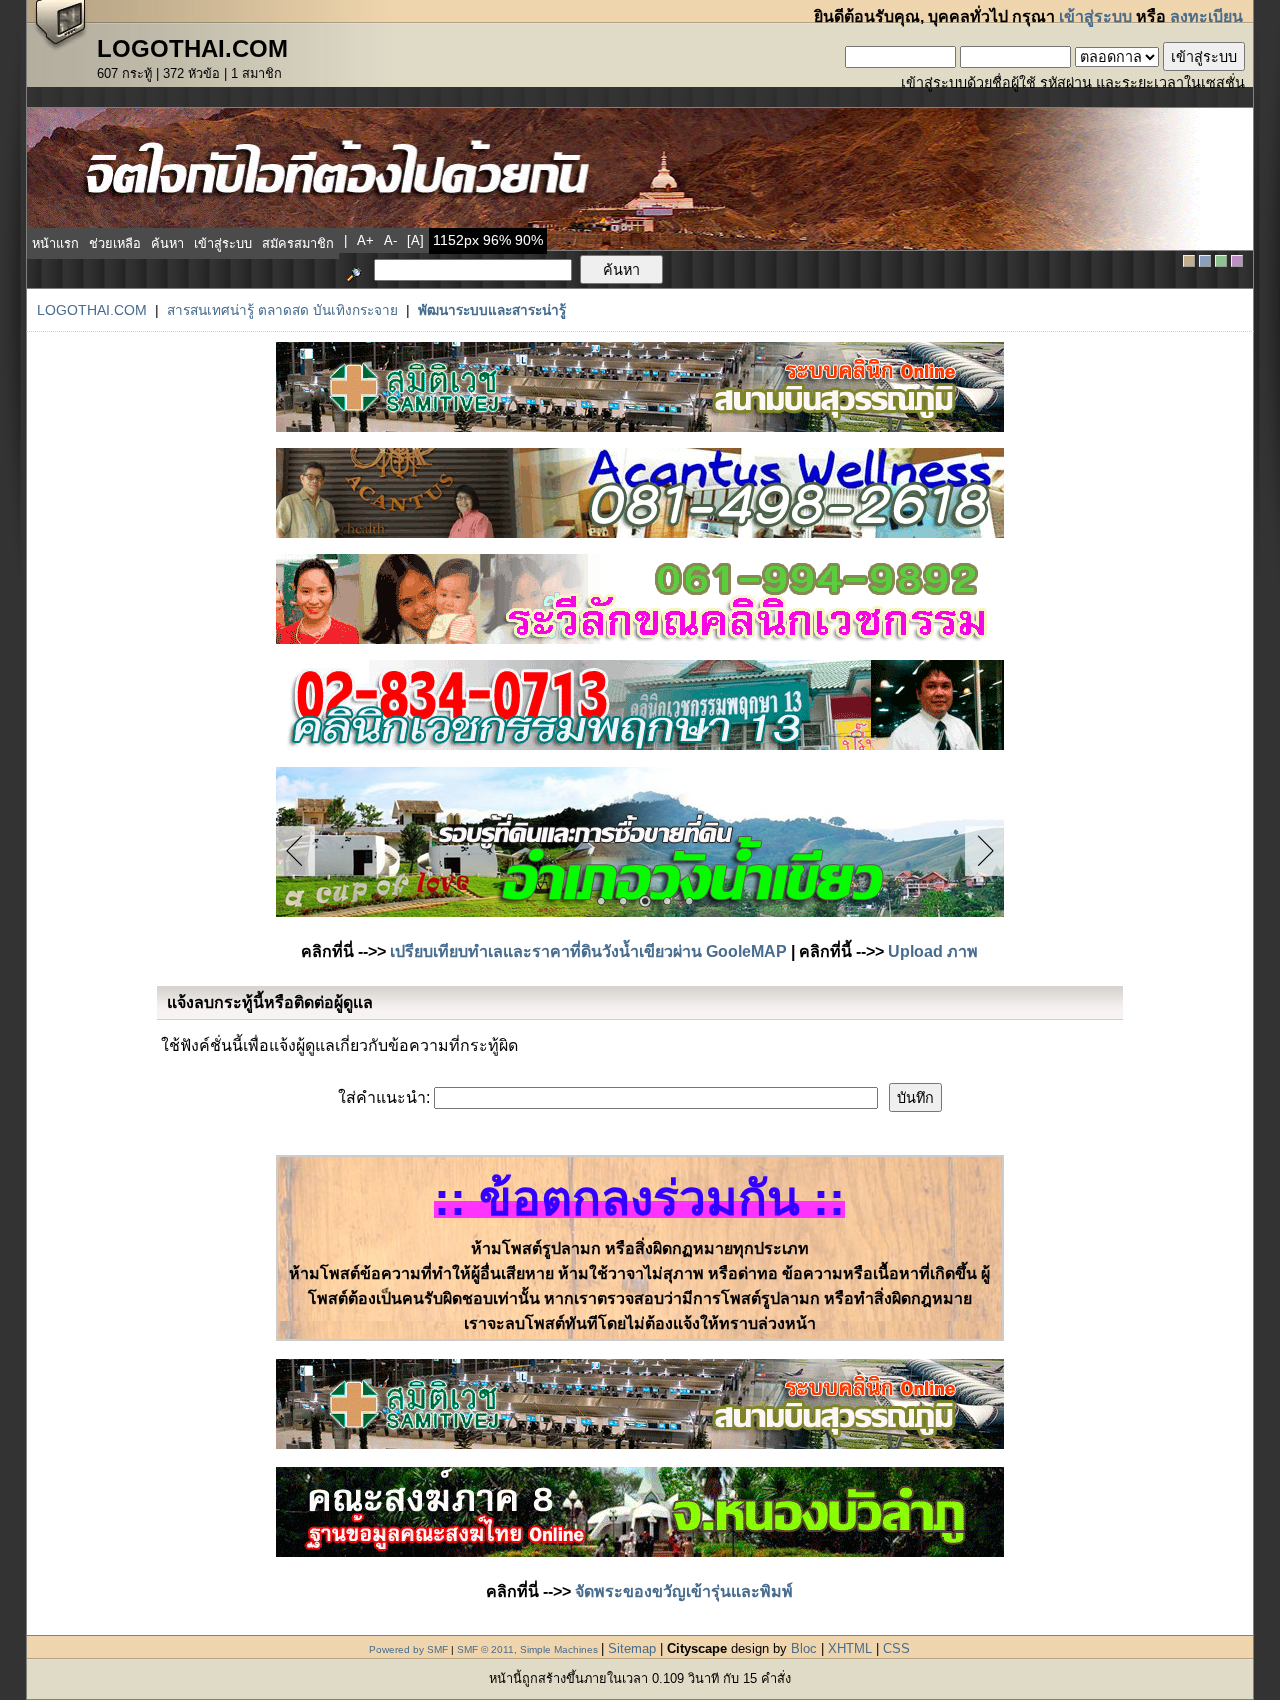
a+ (365, 240)
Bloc (804, 1648)
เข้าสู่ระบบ (1095, 16)
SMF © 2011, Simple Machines (527, 1649)
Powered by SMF (408, 1649)
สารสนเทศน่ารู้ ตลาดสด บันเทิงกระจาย (282, 310)
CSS (896, 1648)
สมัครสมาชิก (298, 243)
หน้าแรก (55, 243)
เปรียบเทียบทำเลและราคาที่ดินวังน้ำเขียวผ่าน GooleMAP (588, 951)
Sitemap (632, 1648)
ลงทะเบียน (1206, 16)
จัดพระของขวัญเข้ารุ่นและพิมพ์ (684, 1591)
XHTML (850, 1648)
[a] (415, 240)
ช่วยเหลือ (115, 243)
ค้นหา (167, 243)
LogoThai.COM (92, 310)
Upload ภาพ (933, 951)
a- (390, 240)
